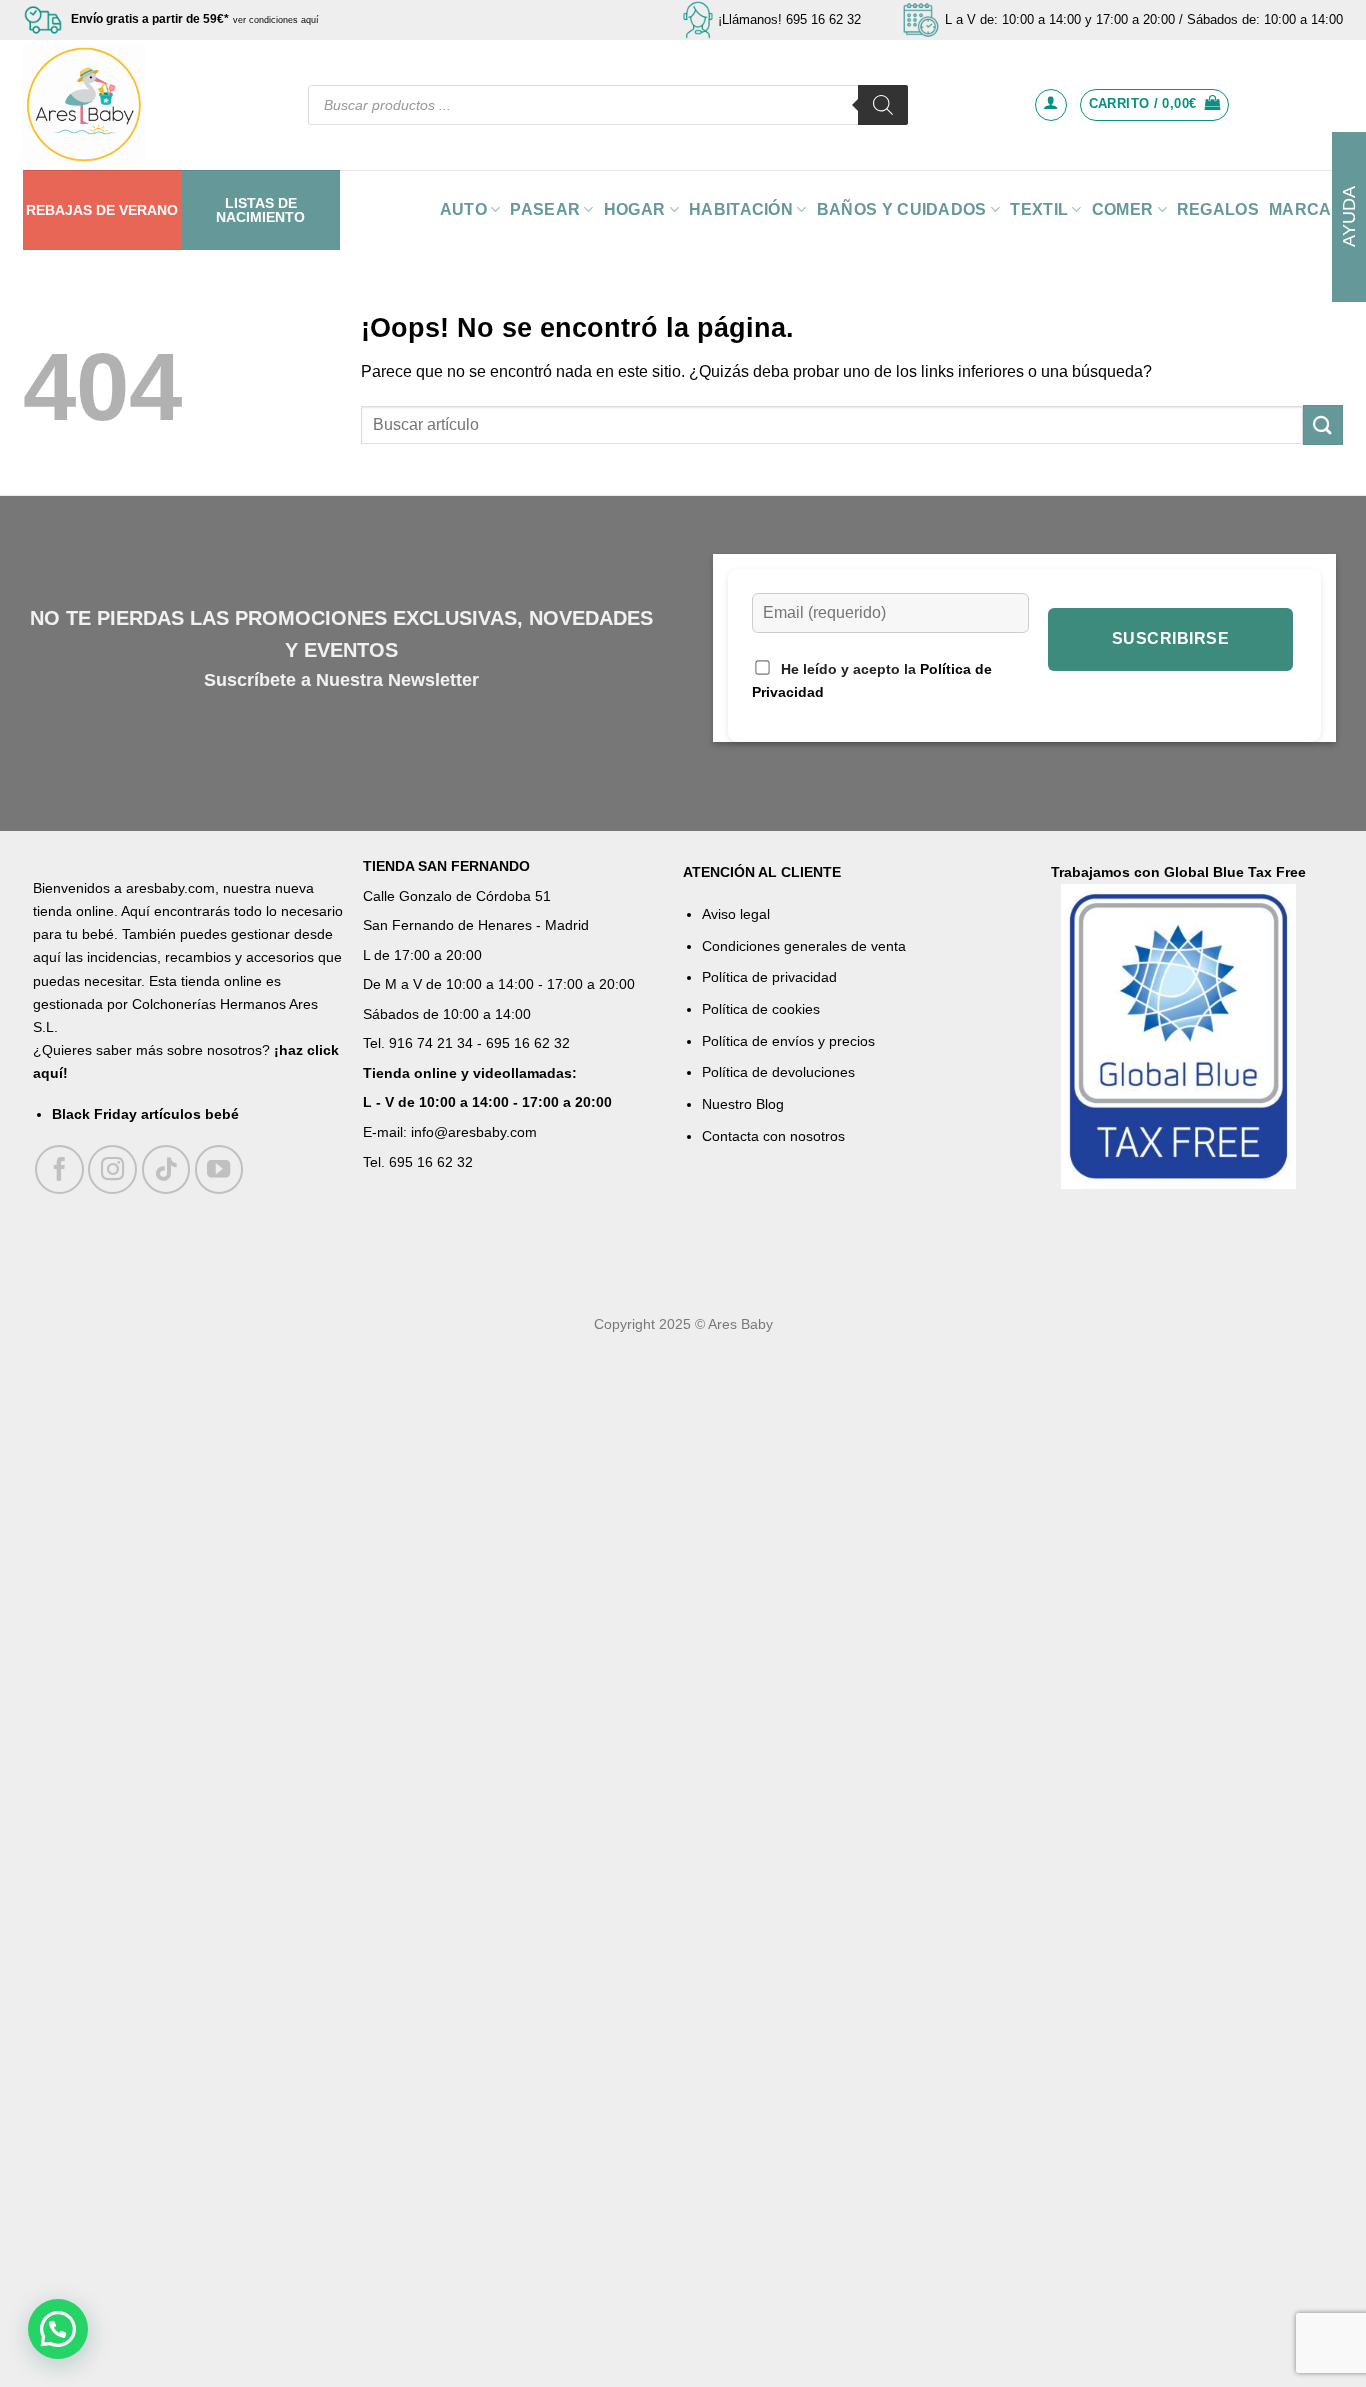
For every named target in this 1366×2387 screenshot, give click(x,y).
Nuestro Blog (743, 1104)
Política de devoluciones (778, 1072)
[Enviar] (1323, 424)
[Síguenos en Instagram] (112, 1169)
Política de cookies (761, 1009)
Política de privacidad (769, 977)
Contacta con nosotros (773, 1136)
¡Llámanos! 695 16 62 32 (789, 19)
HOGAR (635, 209)
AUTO (463, 209)
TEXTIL (1039, 209)
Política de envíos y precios (788, 1041)
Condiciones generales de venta (804, 946)
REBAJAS (59, 210)
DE (105, 210)
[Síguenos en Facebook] (59, 1169)
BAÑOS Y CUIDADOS (902, 209)
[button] (58, 2329)
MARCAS (1306, 209)
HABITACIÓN (741, 209)
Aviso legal (736, 914)
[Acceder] (1051, 105)
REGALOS (1218, 209)
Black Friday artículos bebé (145, 1114)
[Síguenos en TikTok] (166, 1169)
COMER (1123, 209)
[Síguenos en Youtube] (219, 1169)
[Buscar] (883, 105)
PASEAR (545, 209)
